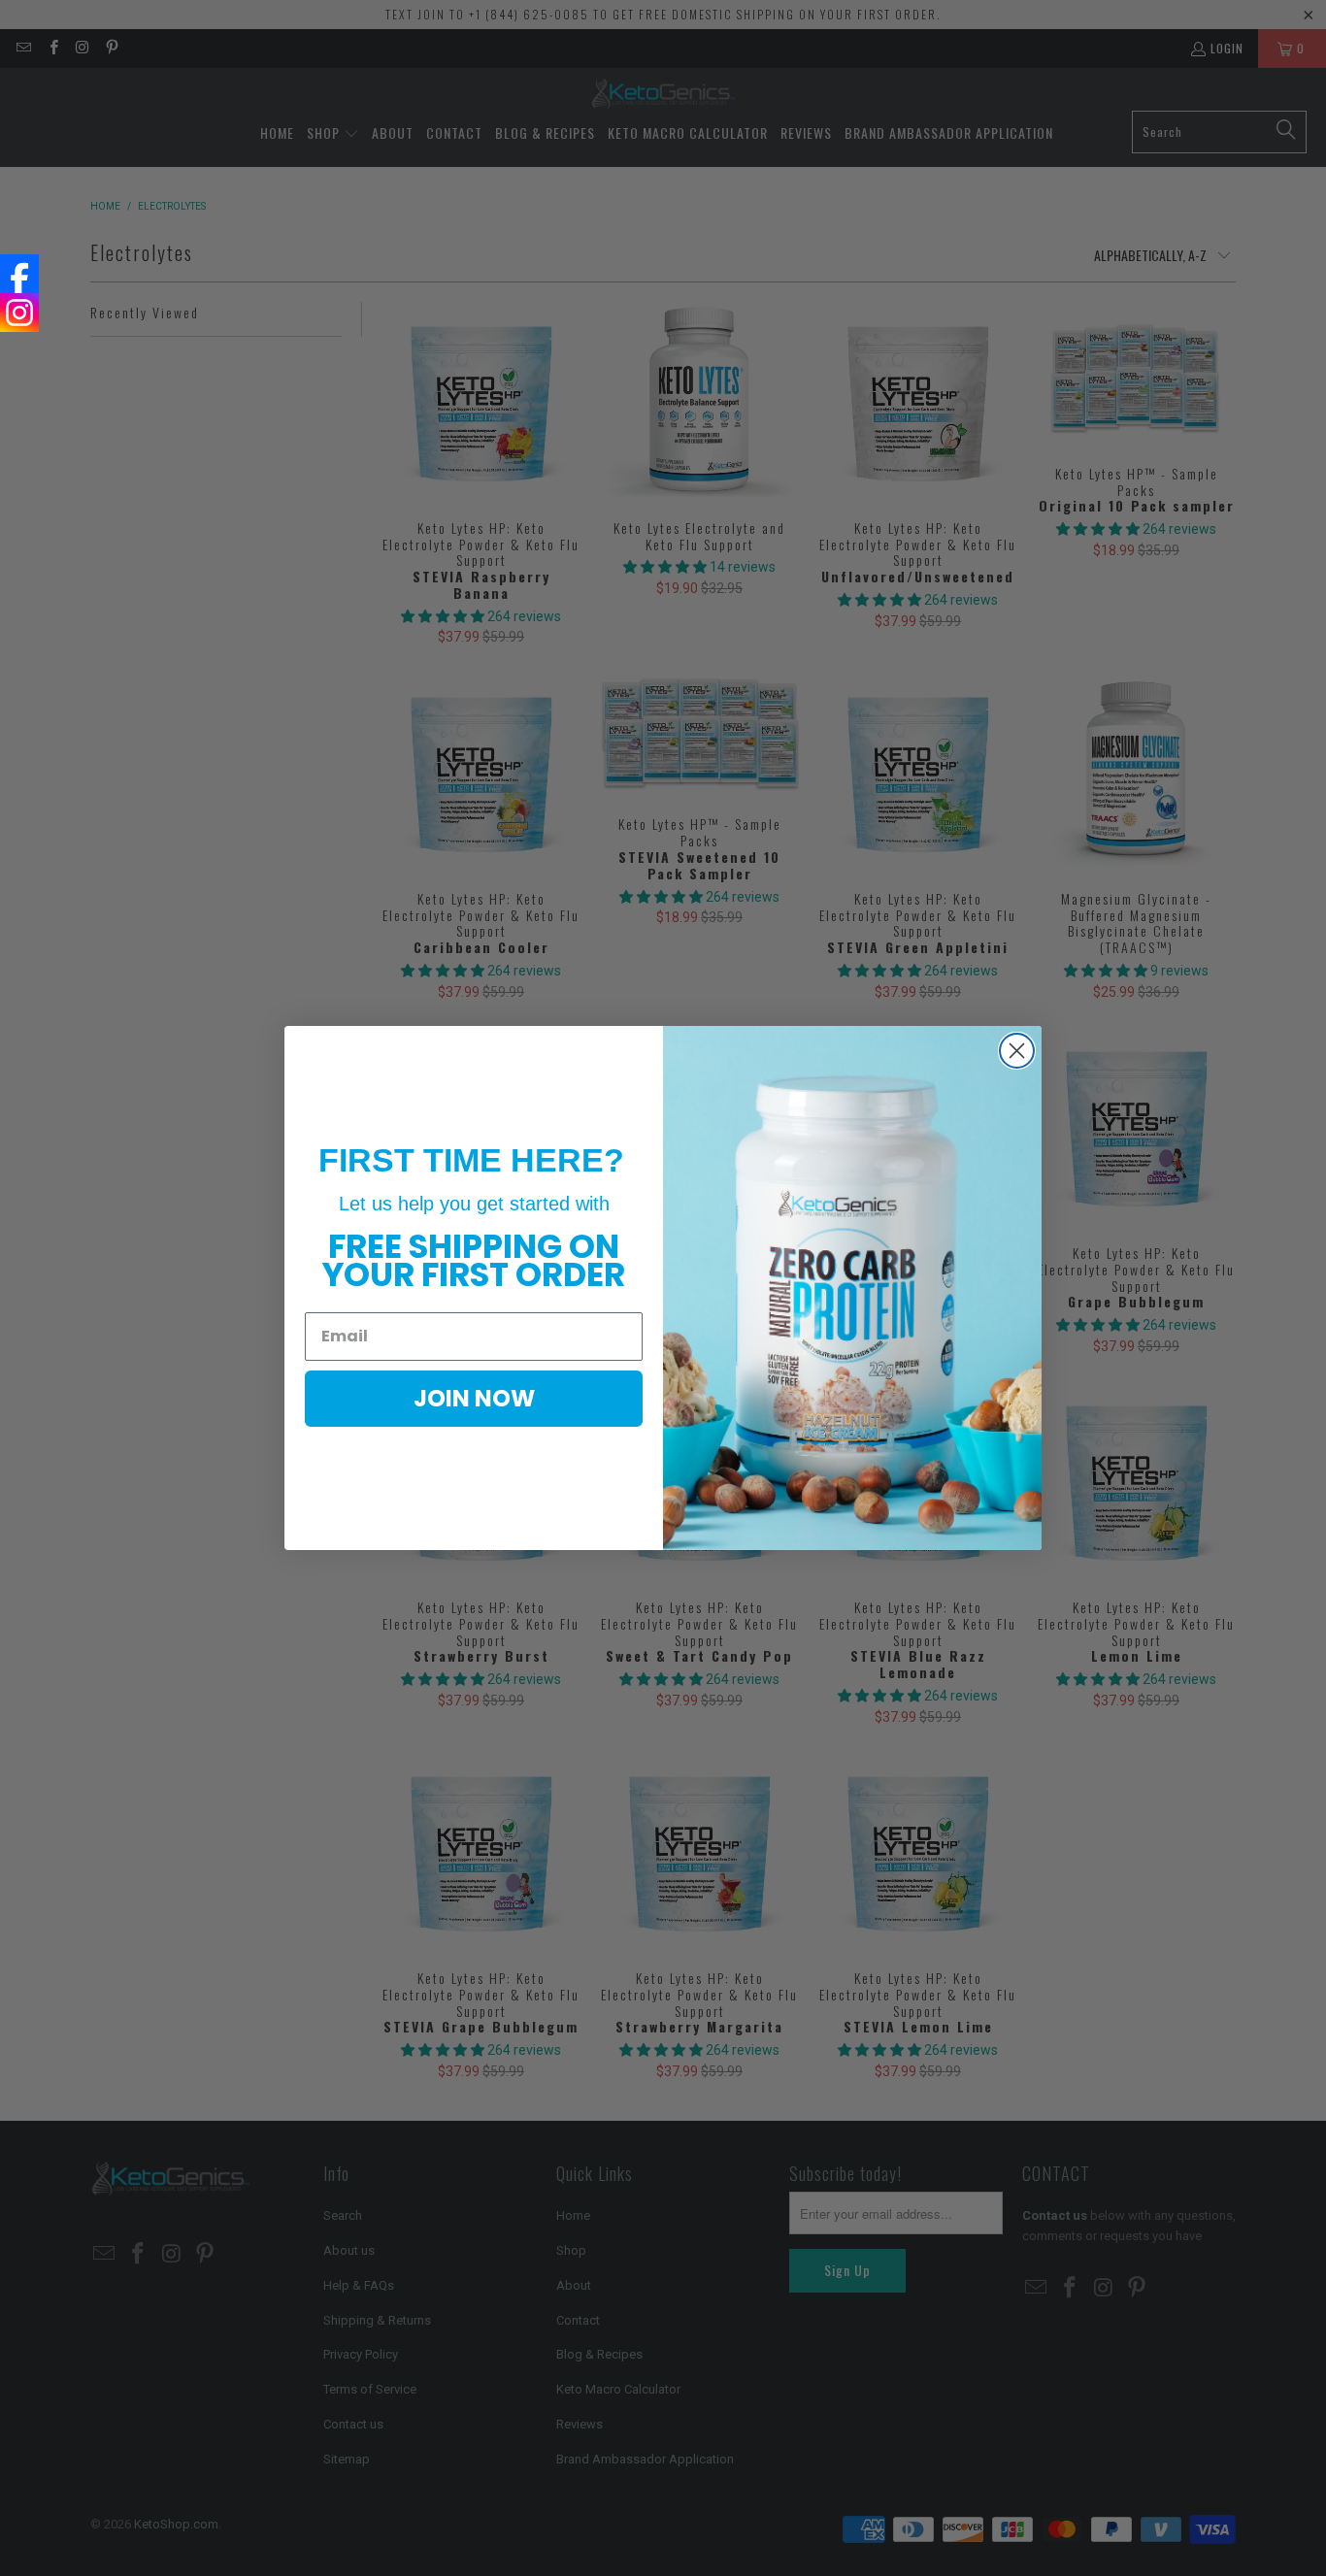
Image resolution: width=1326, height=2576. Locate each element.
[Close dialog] (1017, 1051)
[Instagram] (19, 313)
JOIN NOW (474, 1398)
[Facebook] (19, 274)
